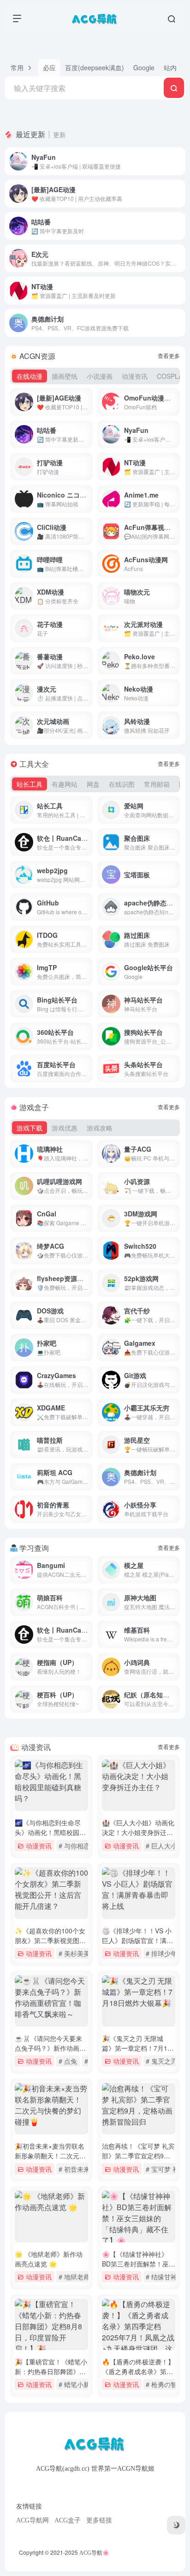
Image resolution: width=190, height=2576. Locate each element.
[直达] (180, 161)
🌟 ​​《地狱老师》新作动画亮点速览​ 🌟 (49, 2259)
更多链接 (99, 2520)
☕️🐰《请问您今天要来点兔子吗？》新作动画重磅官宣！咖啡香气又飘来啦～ (50, 2053)
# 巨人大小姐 (165, 1845)
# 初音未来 (74, 2169)
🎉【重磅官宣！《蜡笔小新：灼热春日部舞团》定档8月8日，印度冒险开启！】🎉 (51, 2376)
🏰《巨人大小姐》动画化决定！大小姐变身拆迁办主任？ (138, 1832)
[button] (21, 68)
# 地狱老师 (74, 2276)
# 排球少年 (161, 1953)
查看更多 (169, 355)
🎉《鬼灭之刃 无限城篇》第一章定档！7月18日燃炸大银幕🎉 (137, 2048)
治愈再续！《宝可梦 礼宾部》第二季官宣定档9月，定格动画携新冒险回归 (138, 2160)
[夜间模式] (176, 2525)
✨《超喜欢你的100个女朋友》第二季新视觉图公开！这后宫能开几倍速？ (50, 1940)
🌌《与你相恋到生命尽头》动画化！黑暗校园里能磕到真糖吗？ (50, 1832)
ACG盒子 (68, 2520)
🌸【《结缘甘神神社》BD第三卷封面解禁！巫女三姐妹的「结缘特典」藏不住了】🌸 (139, 2269)
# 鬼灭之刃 (161, 2061)
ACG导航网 (33, 2520)
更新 (59, 134)
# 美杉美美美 (77, 1953)
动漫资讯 (39, 1845)
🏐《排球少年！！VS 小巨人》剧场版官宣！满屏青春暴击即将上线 (137, 1940)
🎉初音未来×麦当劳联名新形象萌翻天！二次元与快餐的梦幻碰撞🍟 (50, 2156)
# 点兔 (68, 2061)
